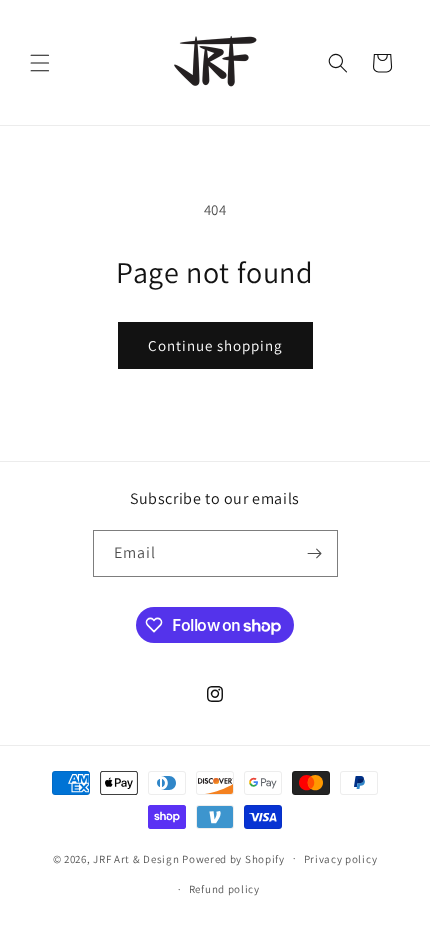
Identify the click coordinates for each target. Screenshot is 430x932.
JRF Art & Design (136, 858)
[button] (40, 63)
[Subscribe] (315, 553)
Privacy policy (341, 859)
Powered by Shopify (233, 858)
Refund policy (224, 889)
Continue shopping (215, 345)
